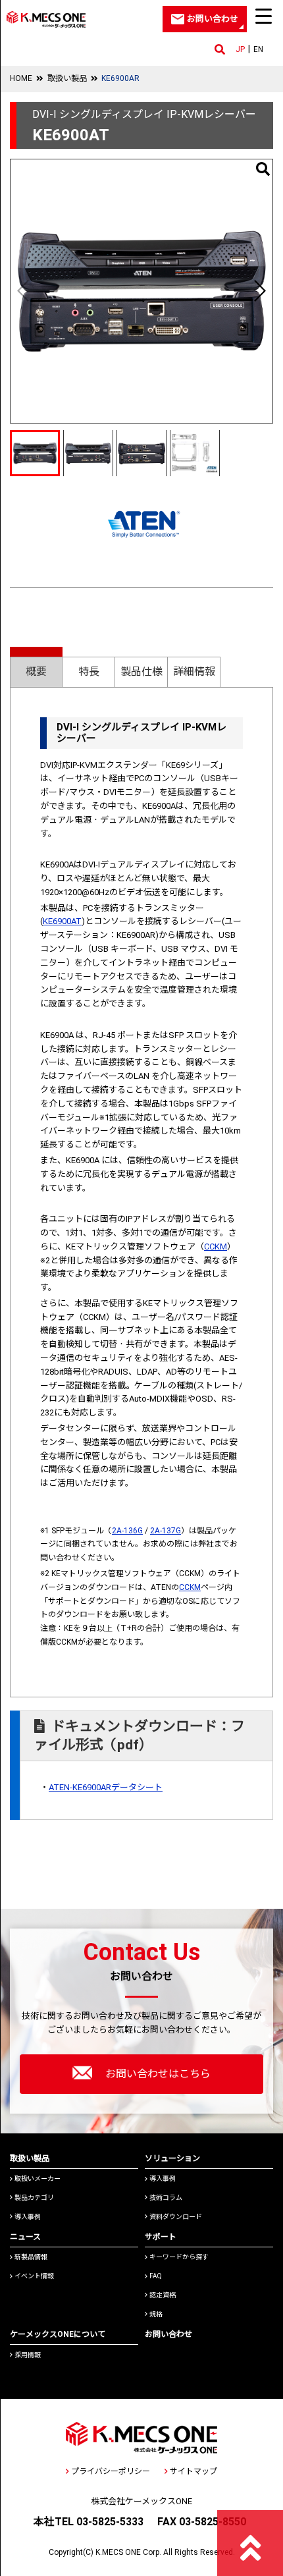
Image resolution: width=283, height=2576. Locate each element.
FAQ (156, 2276)
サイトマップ (193, 2471)
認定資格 (163, 2295)
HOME (21, 78)
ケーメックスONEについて (58, 2334)
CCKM (216, 1247)
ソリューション (172, 2158)
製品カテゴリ (34, 2198)
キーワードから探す (179, 2257)
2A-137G (166, 1531)
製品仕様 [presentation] (141, 671)
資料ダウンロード (176, 2217)
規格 (156, 2314)
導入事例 (28, 2217)
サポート (161, 2237)
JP (240, 49)
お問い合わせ (168, 2334)
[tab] (36, 667)
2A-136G (127, 1531)
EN (258, 49)
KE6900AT (62, 921)
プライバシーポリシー (111, 2471)
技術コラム (166, 2198)
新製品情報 (31, 2257)
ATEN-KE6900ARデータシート (106, 1787)
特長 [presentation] (89, 671)
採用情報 (28, 2355)
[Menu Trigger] (263, 16)
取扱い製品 (67, 78)
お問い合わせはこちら (158, 2074)
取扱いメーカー (38, 2179)
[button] (259, 291)
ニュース (25, 2237)
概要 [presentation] (36, 671)
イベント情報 (34, 2276)
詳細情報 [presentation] (194, 671)
